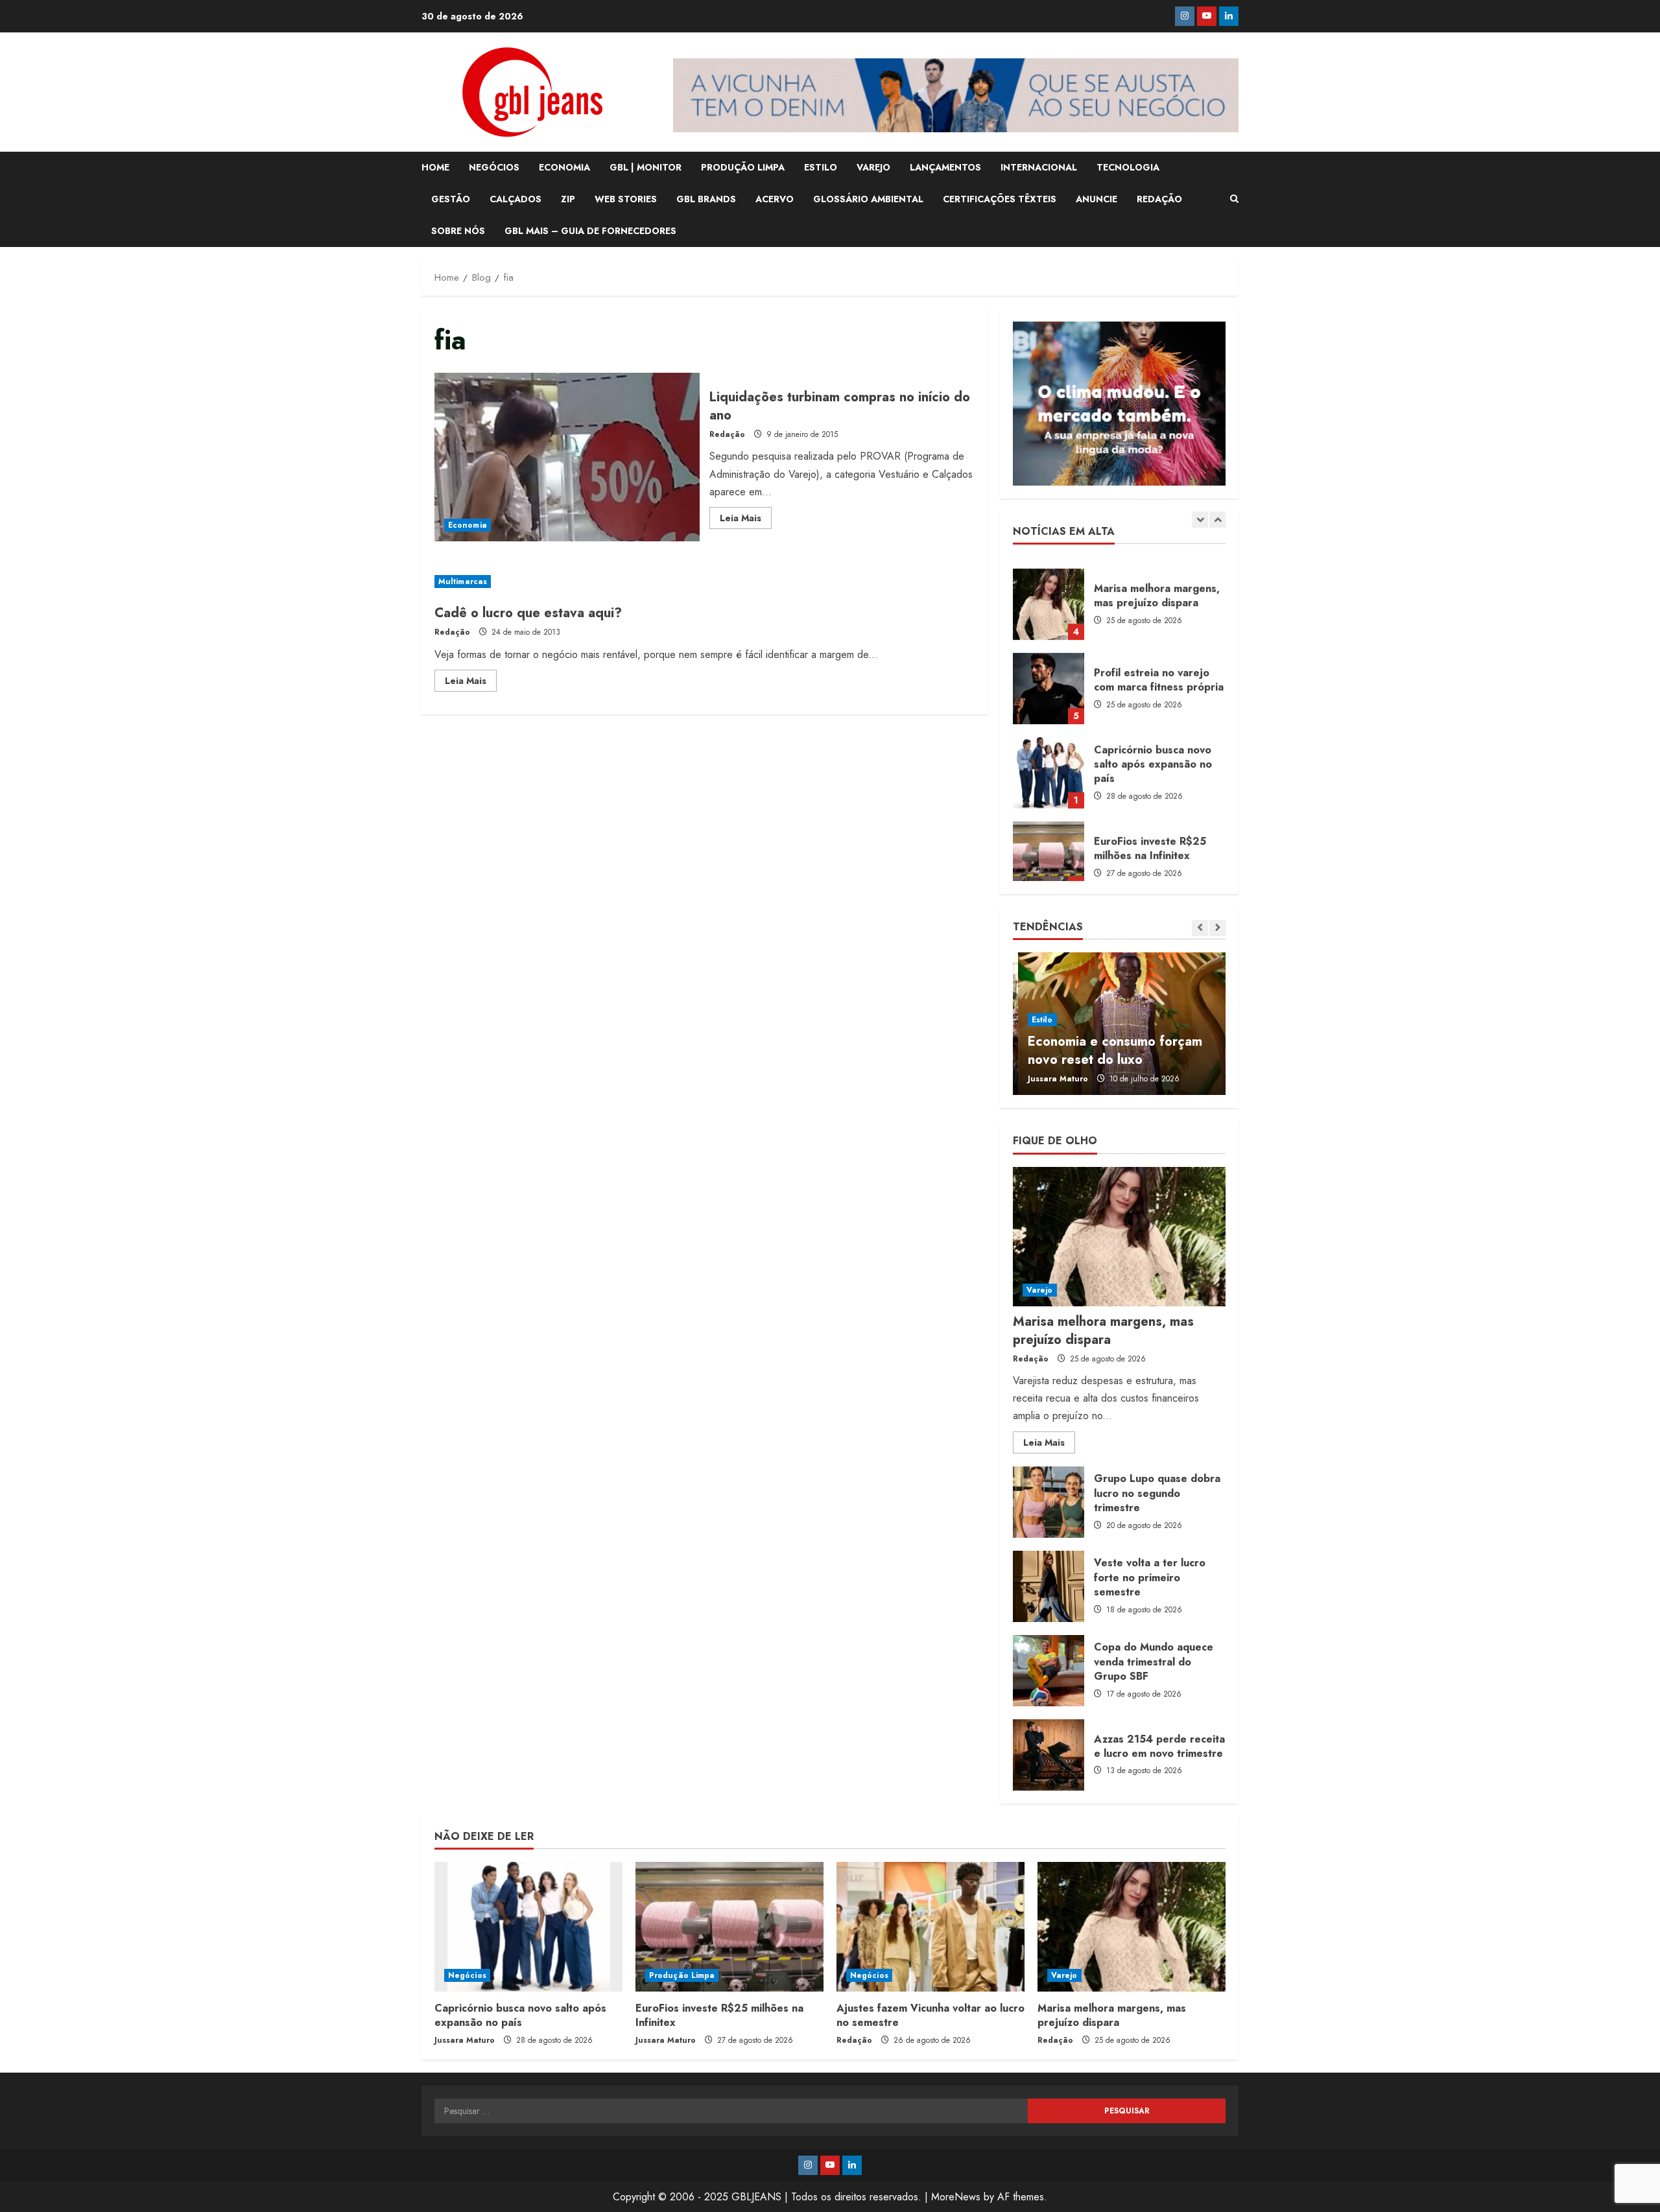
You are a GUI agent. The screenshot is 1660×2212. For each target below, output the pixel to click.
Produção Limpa (682, 1975)
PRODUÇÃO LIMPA (743, 167)
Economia (468, 525)
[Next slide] (1217, 520)
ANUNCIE (1097, 199)
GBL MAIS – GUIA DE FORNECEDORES (590, 231)
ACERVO (775, 199)
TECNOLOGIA (1128, 167)
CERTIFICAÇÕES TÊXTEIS (1000, 199)
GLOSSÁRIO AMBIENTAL (868, 199)
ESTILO (821, 167)
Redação (727, 434)
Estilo (1037, 1020)
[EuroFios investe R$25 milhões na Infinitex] (729, 1927)
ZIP (568, 199)
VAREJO (873, 167)
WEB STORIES (626, 199)
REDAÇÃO (1159, 199)
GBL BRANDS (706, 199)
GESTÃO (451, 199)
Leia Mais (746, 520)
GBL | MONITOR (646, 167)
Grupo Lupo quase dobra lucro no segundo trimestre (1049, 1502)
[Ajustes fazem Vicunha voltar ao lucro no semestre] (931, 1927)
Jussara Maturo (1053, 1079)
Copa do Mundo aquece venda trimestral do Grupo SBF (1049, 1671)
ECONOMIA (564, 167)
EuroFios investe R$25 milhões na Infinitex (1049, 845)
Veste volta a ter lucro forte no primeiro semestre (1049, 1586)
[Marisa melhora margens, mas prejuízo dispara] (1119, 1237)
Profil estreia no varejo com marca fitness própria (1049, 677)
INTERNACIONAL (1039, 167)
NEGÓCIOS (494, 167)
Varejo (1040, 1290)
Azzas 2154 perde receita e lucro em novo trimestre (1049, 1755)
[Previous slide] (1200, 520)
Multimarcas (463, 582)
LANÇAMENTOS (945, 167)
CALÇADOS (516, 199)
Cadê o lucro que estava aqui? (528, 613)
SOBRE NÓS (458, 231)
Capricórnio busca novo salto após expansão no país (1049, 761)
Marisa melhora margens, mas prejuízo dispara (1049, 593)
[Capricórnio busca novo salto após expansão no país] (528, 1927)
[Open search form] (1234, 199)
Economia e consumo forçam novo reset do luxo (1110, 1051)
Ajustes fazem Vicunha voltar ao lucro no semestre (931, 2015)
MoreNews (956, 2197)
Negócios (467, 1975)
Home (435, 167)
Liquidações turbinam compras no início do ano (567, 457)
